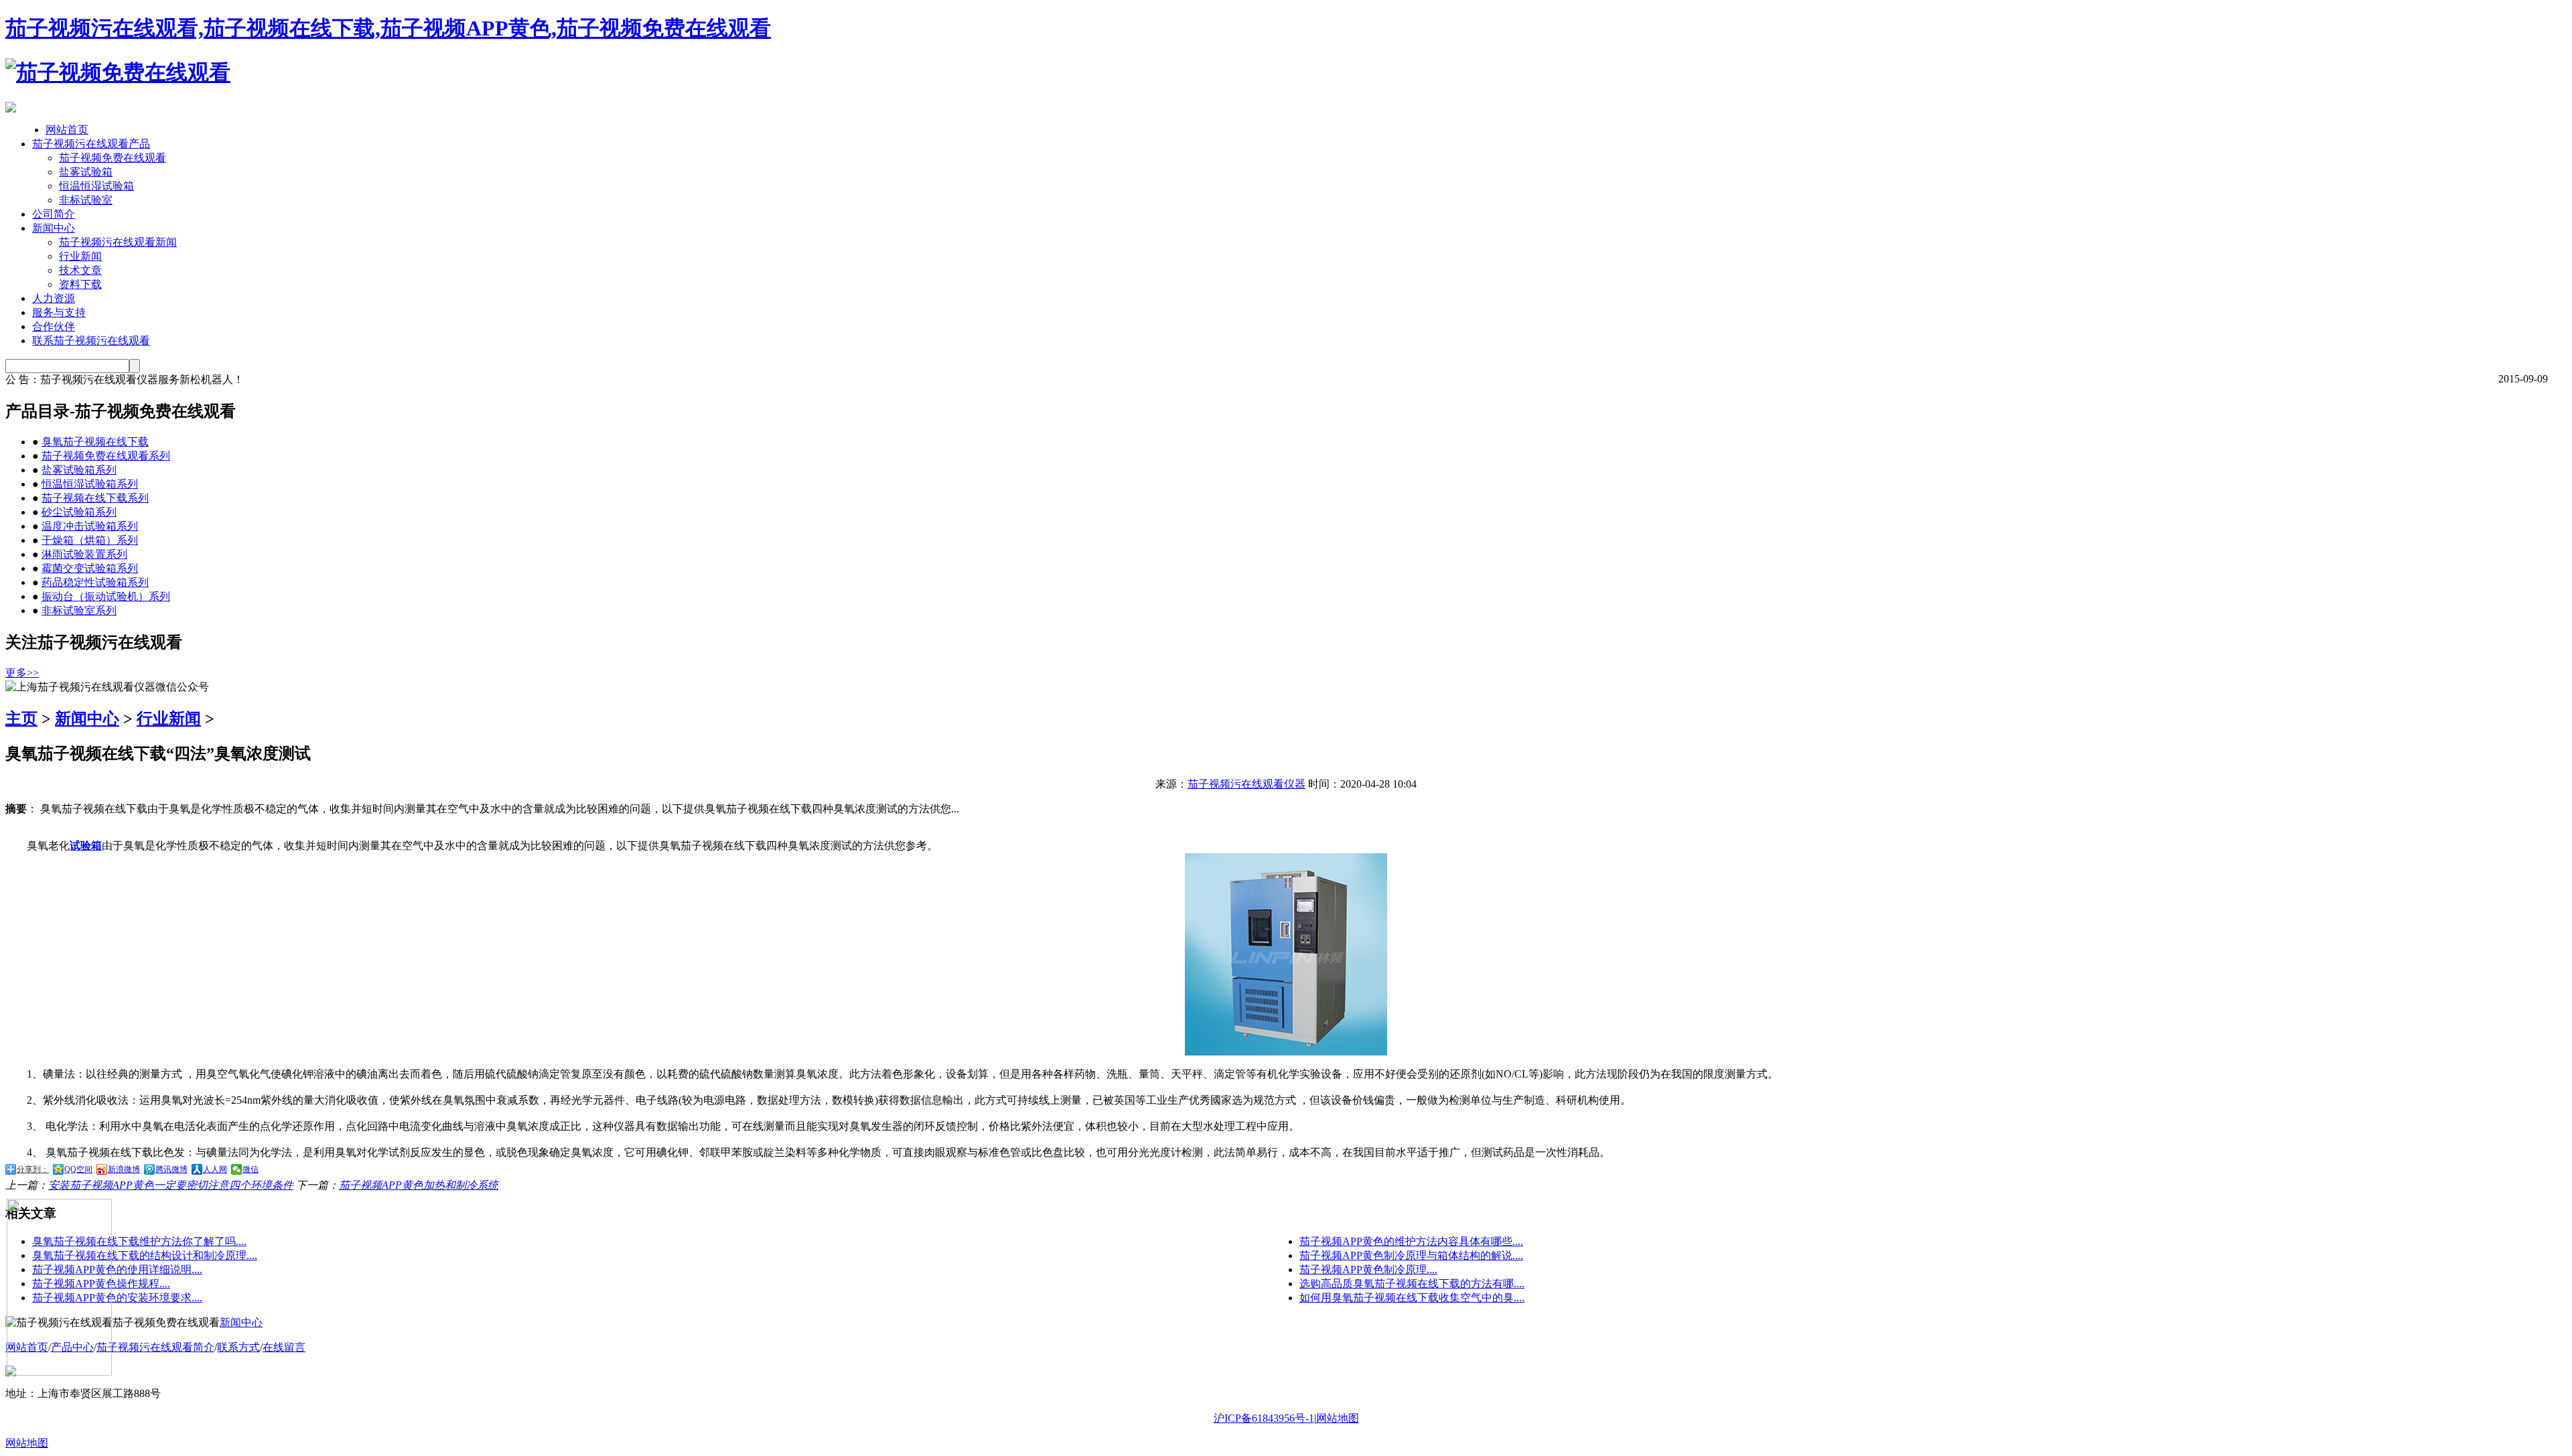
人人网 (215, 1169)
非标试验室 (86, 200)
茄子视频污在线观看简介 (155, 1347)
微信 (251, 1169)
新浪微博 (124, 1169)
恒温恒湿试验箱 (96, 186)
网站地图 (1338, 1418)
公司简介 (54, 214)
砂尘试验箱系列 (79, 512)
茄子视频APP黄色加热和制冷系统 (419, 1185)
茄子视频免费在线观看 (113, 158)
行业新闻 (80, 256)
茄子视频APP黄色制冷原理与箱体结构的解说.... (1411, 1255)
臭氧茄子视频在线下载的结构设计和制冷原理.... (145, 1255)
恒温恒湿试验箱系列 (90, 484)
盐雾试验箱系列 (79, 470)
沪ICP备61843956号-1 (1264, 1418)
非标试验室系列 (79, 610)
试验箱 (86, 846)
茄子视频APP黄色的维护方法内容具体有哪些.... (1411, 1241)
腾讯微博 (171, 1169)
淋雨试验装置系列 (84, 554)
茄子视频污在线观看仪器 (1246, 784)
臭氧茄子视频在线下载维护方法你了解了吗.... (139, 1241)
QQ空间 (78, 1169)
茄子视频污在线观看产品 (91, 144)
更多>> (22, 673)
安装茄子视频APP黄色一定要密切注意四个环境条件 (171, 1185)
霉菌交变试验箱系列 (90, 568)
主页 (21, 719)
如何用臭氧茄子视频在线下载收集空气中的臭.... (1412, 1298)
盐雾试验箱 (86, 172)
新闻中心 (54, 228)
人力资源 (54, 298)
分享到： (33, 1169)
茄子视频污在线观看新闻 (118, 242)
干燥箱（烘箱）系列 (90, 540)
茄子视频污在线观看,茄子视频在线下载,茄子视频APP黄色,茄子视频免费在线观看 (388, 28)
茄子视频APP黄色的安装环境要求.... (117, 1298)
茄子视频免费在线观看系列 (106, 456)
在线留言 (284, 1347)
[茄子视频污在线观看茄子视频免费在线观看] (118, 72)
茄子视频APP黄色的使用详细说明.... (117, 1269)
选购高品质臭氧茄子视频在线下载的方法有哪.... (1412, 1284)
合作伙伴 (54, 326)
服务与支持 (59, 312)
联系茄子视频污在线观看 (91, 341)
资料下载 (80, 284)
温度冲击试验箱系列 (90, 526)
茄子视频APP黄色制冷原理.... (1368, 1269)
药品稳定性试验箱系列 (95, 582)
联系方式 (238, 1347)
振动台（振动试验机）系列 (106, 596)
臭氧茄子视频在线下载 (95, 442)
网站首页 (67, 130)
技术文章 (80, 270)
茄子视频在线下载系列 (95, 498)
